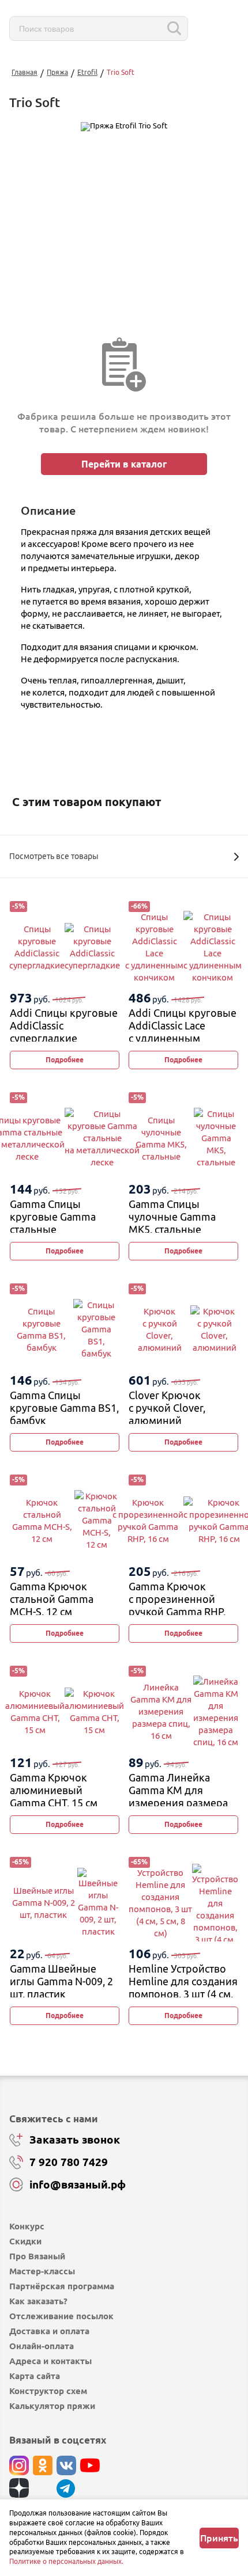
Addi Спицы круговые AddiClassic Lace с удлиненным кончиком (183, 1031)
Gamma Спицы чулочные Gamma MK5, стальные (172, 1216)
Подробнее (65, 1060)
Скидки (25, 2241)
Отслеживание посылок (61, 2316)
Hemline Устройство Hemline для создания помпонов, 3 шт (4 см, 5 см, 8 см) (183, 1987)
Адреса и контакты (50, 2361)
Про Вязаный (37, 2256)
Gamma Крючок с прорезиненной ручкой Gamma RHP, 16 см (177, 1605)
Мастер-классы (42, 2271)
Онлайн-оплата (42, 2346)
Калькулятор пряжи (52, 2406)
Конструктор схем (48, 2391)
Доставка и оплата (49, 2331)
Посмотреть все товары (54, 856)
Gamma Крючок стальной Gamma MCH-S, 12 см (52, 1599)
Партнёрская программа (62, 2286)
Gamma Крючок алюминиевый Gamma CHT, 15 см (54, 1790)
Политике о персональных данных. (66, 2561)
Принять (219, 2538)
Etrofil (87, 72)
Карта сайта (35, 2376)
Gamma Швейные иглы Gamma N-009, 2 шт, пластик (61, 1981)
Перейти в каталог (124, 464)
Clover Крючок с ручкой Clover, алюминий (167, 1407)
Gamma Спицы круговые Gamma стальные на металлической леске (55, 1229)
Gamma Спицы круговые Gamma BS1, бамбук (64, 1407)
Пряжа (57, 72)
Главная (25, 72)
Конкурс (27, 2226)
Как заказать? (38, 2301)
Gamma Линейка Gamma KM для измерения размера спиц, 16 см (178, 1796)
